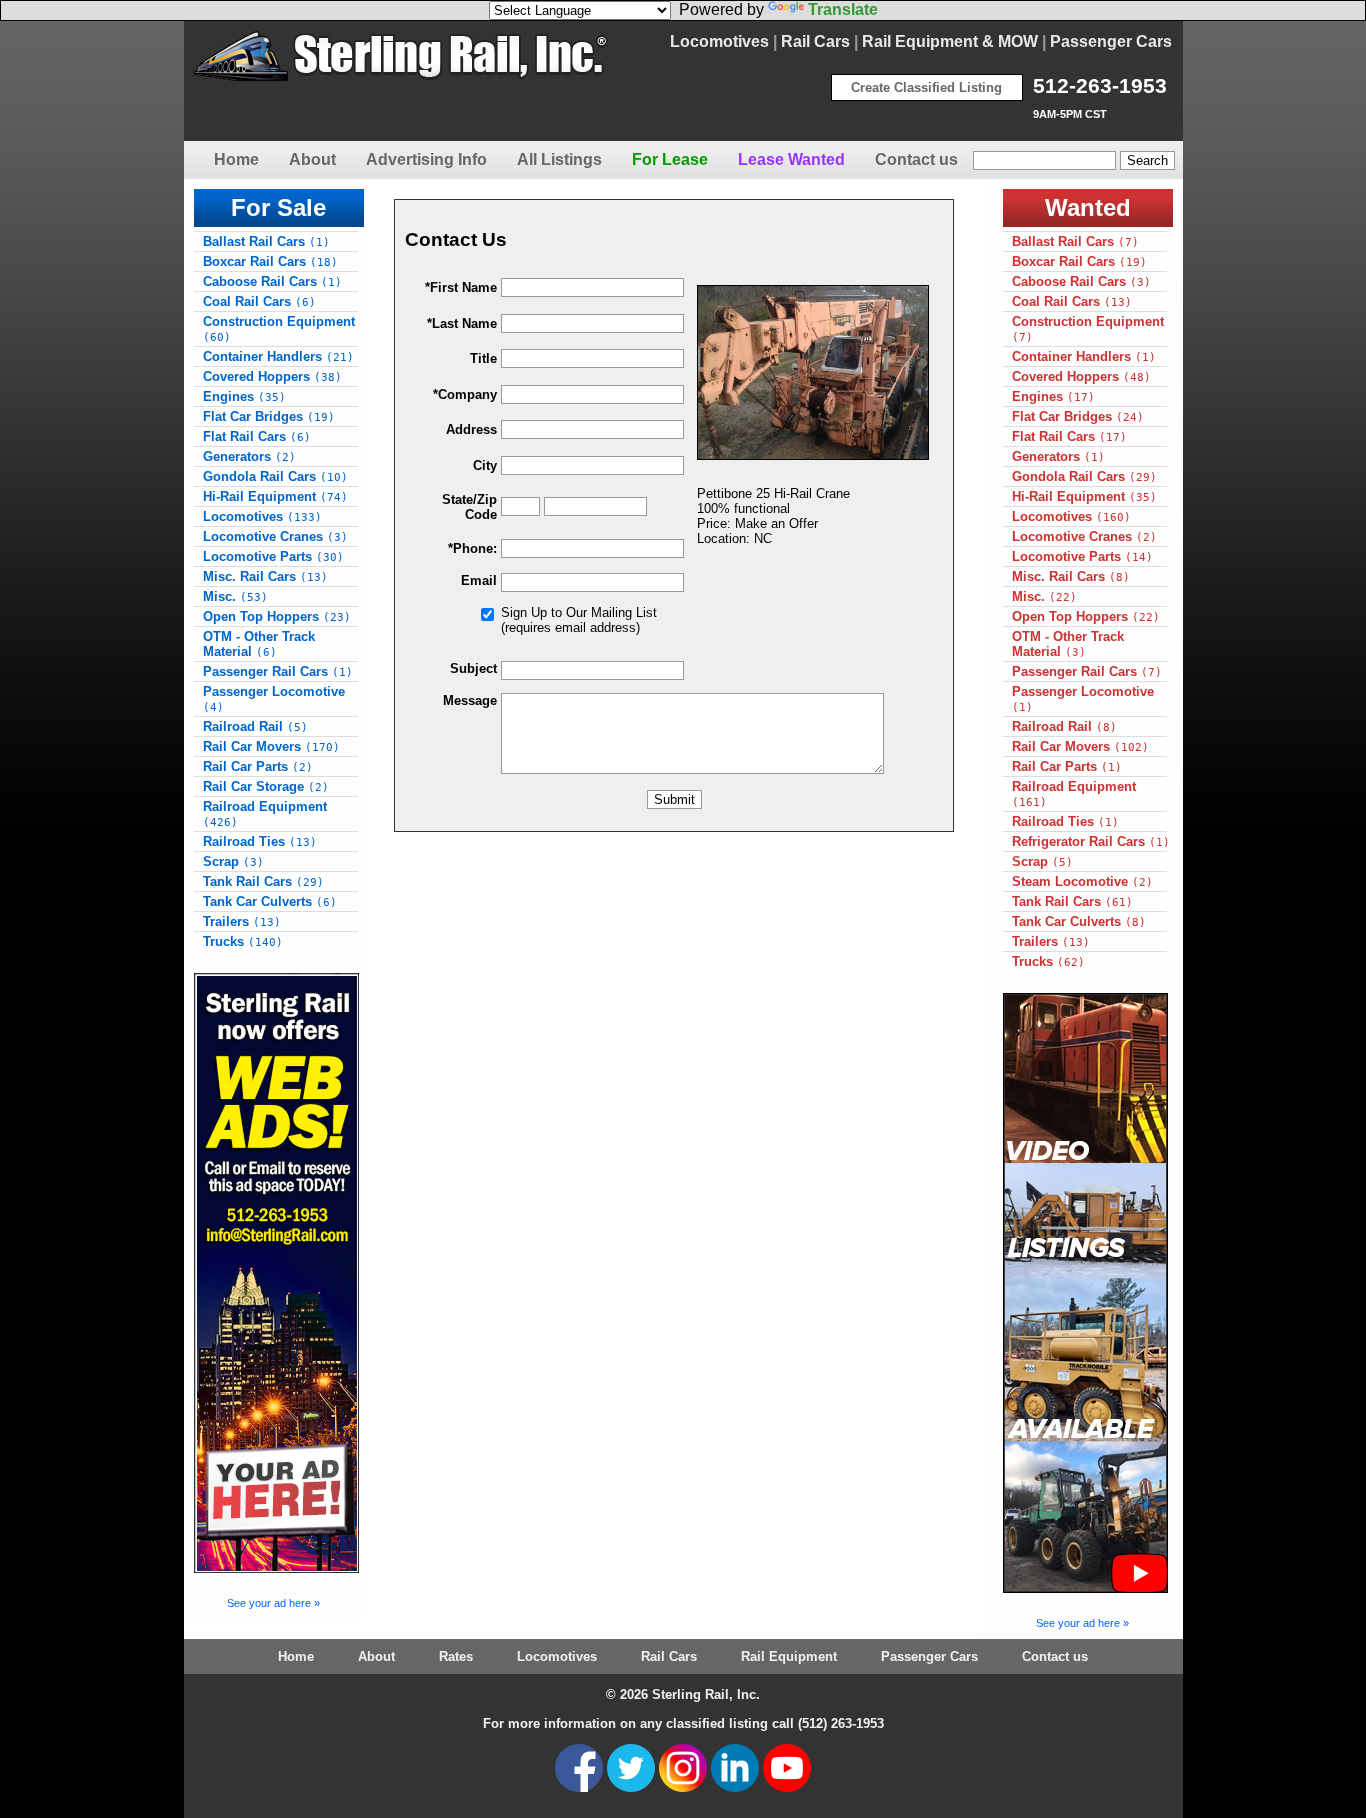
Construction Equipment (279, 329)
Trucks (243, 941)
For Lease (670, 159)
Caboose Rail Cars (272, 281)
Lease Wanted (791, 159)
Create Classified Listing (926, 87)
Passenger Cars (1111, 41)
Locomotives (719, 41)
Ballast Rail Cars (266, 241)
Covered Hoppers (272, 376)
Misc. (235, 596)
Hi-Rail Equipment (275, 496)
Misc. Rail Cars (265, 576)
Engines (244, 396)
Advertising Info (426, 159)
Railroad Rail (255, 726)
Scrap (233, 861)
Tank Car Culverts (270, 901)
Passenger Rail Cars (278, 671)
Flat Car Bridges (269, 416)
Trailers (242, 921)
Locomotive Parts (273, 556)
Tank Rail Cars (263, 881)
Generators (249, 456)
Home (236, 159)
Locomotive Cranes (275, 536)
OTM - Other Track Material (259, 644)
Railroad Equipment (265, 814)
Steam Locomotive (1082, 881)
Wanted (1088, 207)
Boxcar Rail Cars (270, 261)
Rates (456, 1656)
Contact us (916, 159)
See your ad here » (273, 1603)
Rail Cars (815, 41)
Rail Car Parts (258, 766)
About (312, 159)
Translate (843, 9)
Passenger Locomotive (274, 699)
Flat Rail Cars (257, 436)
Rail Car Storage (266, 786)
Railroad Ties (260, 841)
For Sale (278, 207)
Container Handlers (278, 356)
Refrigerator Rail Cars (1091, 841)
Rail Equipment (789, 1656)
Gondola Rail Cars (275, 476)
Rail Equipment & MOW (950, 41)
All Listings (559, 159)
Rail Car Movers (271, 746)
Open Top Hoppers (277, 616)
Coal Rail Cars (259, 301)
